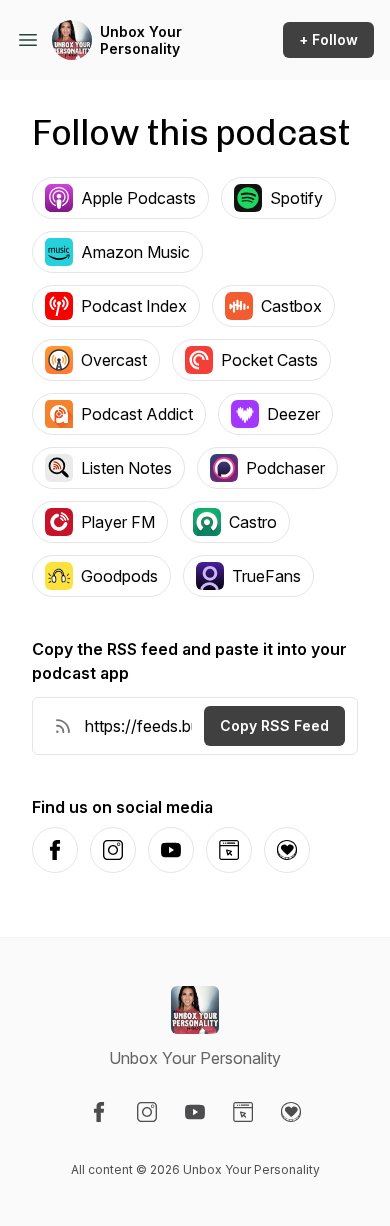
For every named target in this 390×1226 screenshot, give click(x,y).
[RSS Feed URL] (63, 726)
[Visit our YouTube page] (195, 1112)
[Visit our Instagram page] (147, 1112)
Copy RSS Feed (274, 725)
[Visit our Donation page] (291, 1112)
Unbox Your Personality (141, 40)
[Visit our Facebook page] (99, 1112)
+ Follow (328, 39)
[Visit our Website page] (243, 1112)
